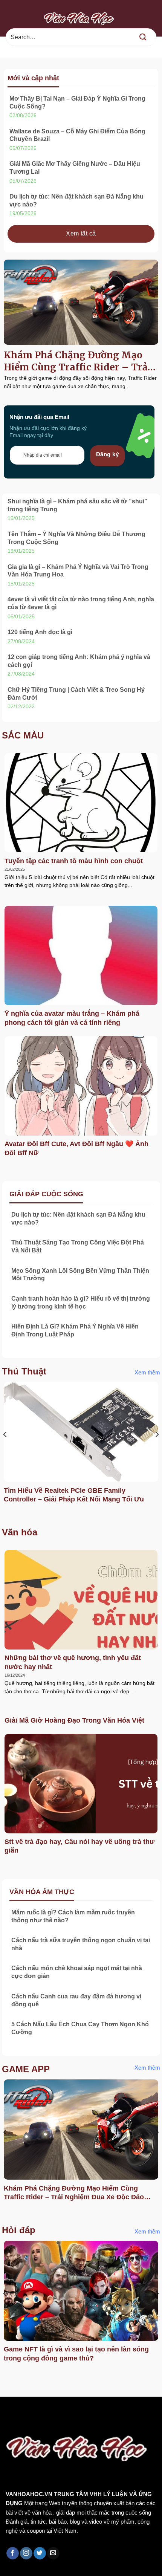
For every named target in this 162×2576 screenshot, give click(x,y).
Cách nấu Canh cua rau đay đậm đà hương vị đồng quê (76, 2000)
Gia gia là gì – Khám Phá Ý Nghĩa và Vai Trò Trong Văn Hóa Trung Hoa (78, 571)
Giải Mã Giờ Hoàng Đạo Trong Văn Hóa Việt (74, 1720)
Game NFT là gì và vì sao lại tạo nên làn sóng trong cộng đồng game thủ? (76, 2354)
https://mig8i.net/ (25, 2422)
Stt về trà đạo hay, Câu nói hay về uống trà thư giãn (79, 1846)
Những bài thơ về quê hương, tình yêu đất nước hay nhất (73, 1662)
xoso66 (34, 2413)
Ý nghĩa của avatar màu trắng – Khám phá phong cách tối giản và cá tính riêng (72, 1018)
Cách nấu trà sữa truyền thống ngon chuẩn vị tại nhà (81, 1944)
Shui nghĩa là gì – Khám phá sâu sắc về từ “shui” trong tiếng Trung (77, 505)
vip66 (59, 2413)
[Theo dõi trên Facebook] (13, 2553)
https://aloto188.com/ (83, 2422)
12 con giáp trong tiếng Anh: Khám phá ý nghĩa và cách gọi (79, 661)
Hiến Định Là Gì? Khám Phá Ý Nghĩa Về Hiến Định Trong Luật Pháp (75, 1330)
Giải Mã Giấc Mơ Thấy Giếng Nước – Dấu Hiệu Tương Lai (75, 168)
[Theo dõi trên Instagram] (26, 2553)
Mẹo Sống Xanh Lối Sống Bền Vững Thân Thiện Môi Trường (80, 1275)
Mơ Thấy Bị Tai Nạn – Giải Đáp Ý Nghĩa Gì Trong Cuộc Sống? (77, 102)
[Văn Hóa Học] (81, 18)
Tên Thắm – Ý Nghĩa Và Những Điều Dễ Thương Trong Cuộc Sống (76, 538)
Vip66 (9, 2413)
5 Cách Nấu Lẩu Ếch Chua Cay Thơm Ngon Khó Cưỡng (80, 2028)
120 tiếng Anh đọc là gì (40, 632)
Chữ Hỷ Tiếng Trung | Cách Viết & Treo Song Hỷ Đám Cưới (76, 694)
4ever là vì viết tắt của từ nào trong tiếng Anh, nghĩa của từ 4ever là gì (81, 603)
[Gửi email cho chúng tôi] (53, 2553)
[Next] (157, 1450)
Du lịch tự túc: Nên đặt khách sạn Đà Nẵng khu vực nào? (76, 200)
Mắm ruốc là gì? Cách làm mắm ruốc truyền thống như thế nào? (73, 1916)
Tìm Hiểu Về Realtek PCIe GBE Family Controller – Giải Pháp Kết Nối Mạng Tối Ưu (74, 1495)
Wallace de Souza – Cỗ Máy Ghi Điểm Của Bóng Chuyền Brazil (77, 135)
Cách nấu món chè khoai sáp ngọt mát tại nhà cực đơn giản (77, 1972)
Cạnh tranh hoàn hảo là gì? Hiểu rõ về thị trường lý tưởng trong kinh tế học (81, 1303)
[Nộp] (143, 37)
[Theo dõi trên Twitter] (40, 2553)
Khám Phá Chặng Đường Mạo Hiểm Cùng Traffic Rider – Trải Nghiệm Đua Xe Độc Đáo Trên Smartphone (77, 361)
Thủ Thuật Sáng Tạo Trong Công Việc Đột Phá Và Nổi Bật (78, 1246)
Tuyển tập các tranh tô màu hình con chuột (74, 861)
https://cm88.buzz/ (96, 2413)
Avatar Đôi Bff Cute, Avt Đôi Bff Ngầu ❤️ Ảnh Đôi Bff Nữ (76, 1148)
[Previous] (5, 1450)
